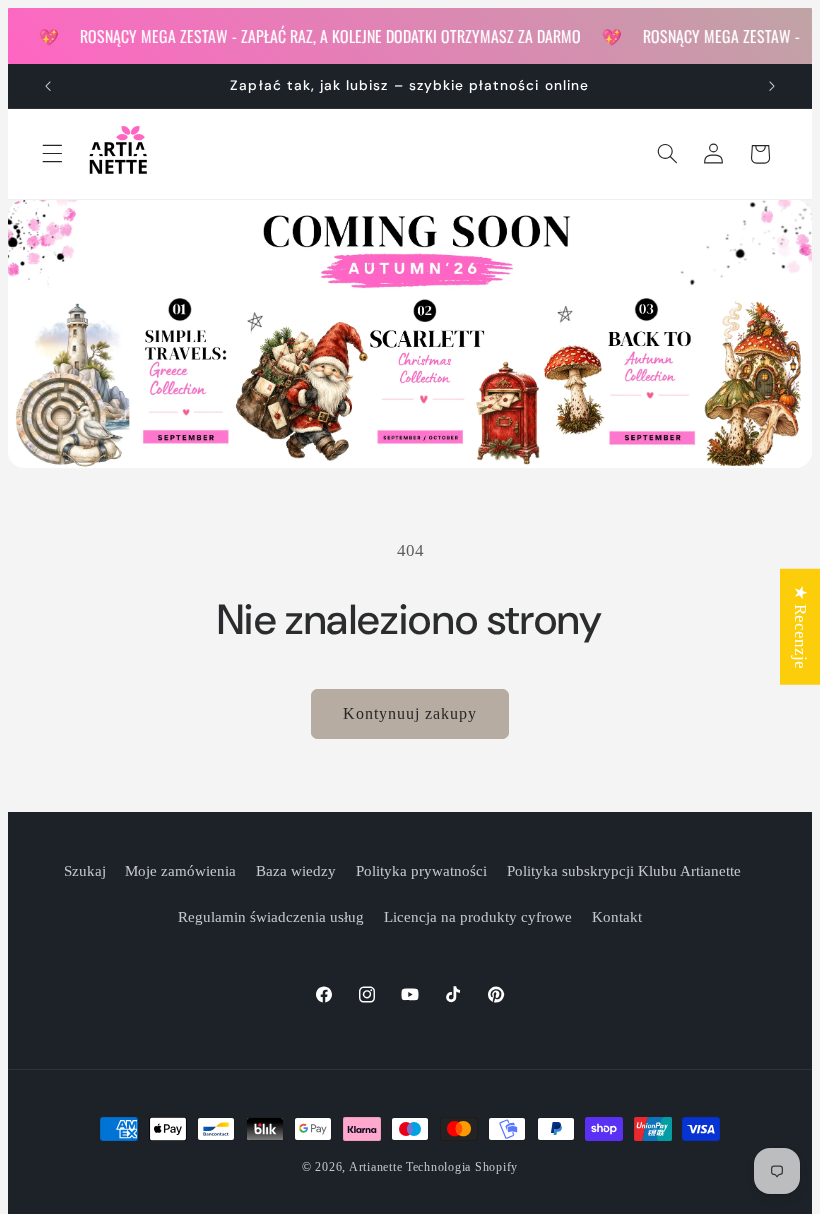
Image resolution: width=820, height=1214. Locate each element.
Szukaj (85, 871)
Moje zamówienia (180, 871)
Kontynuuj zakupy (410, 713)
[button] (52, 154)
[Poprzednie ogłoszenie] (48, 86)
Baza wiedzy (296, 871)
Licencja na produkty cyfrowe (478, 917)
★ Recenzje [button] (800, 627)
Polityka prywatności (421, 871)
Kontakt (617, 917)
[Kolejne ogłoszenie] (772, 86)
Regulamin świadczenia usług (271, 917)
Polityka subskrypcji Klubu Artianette (624, 871)
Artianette (375, 1167)
